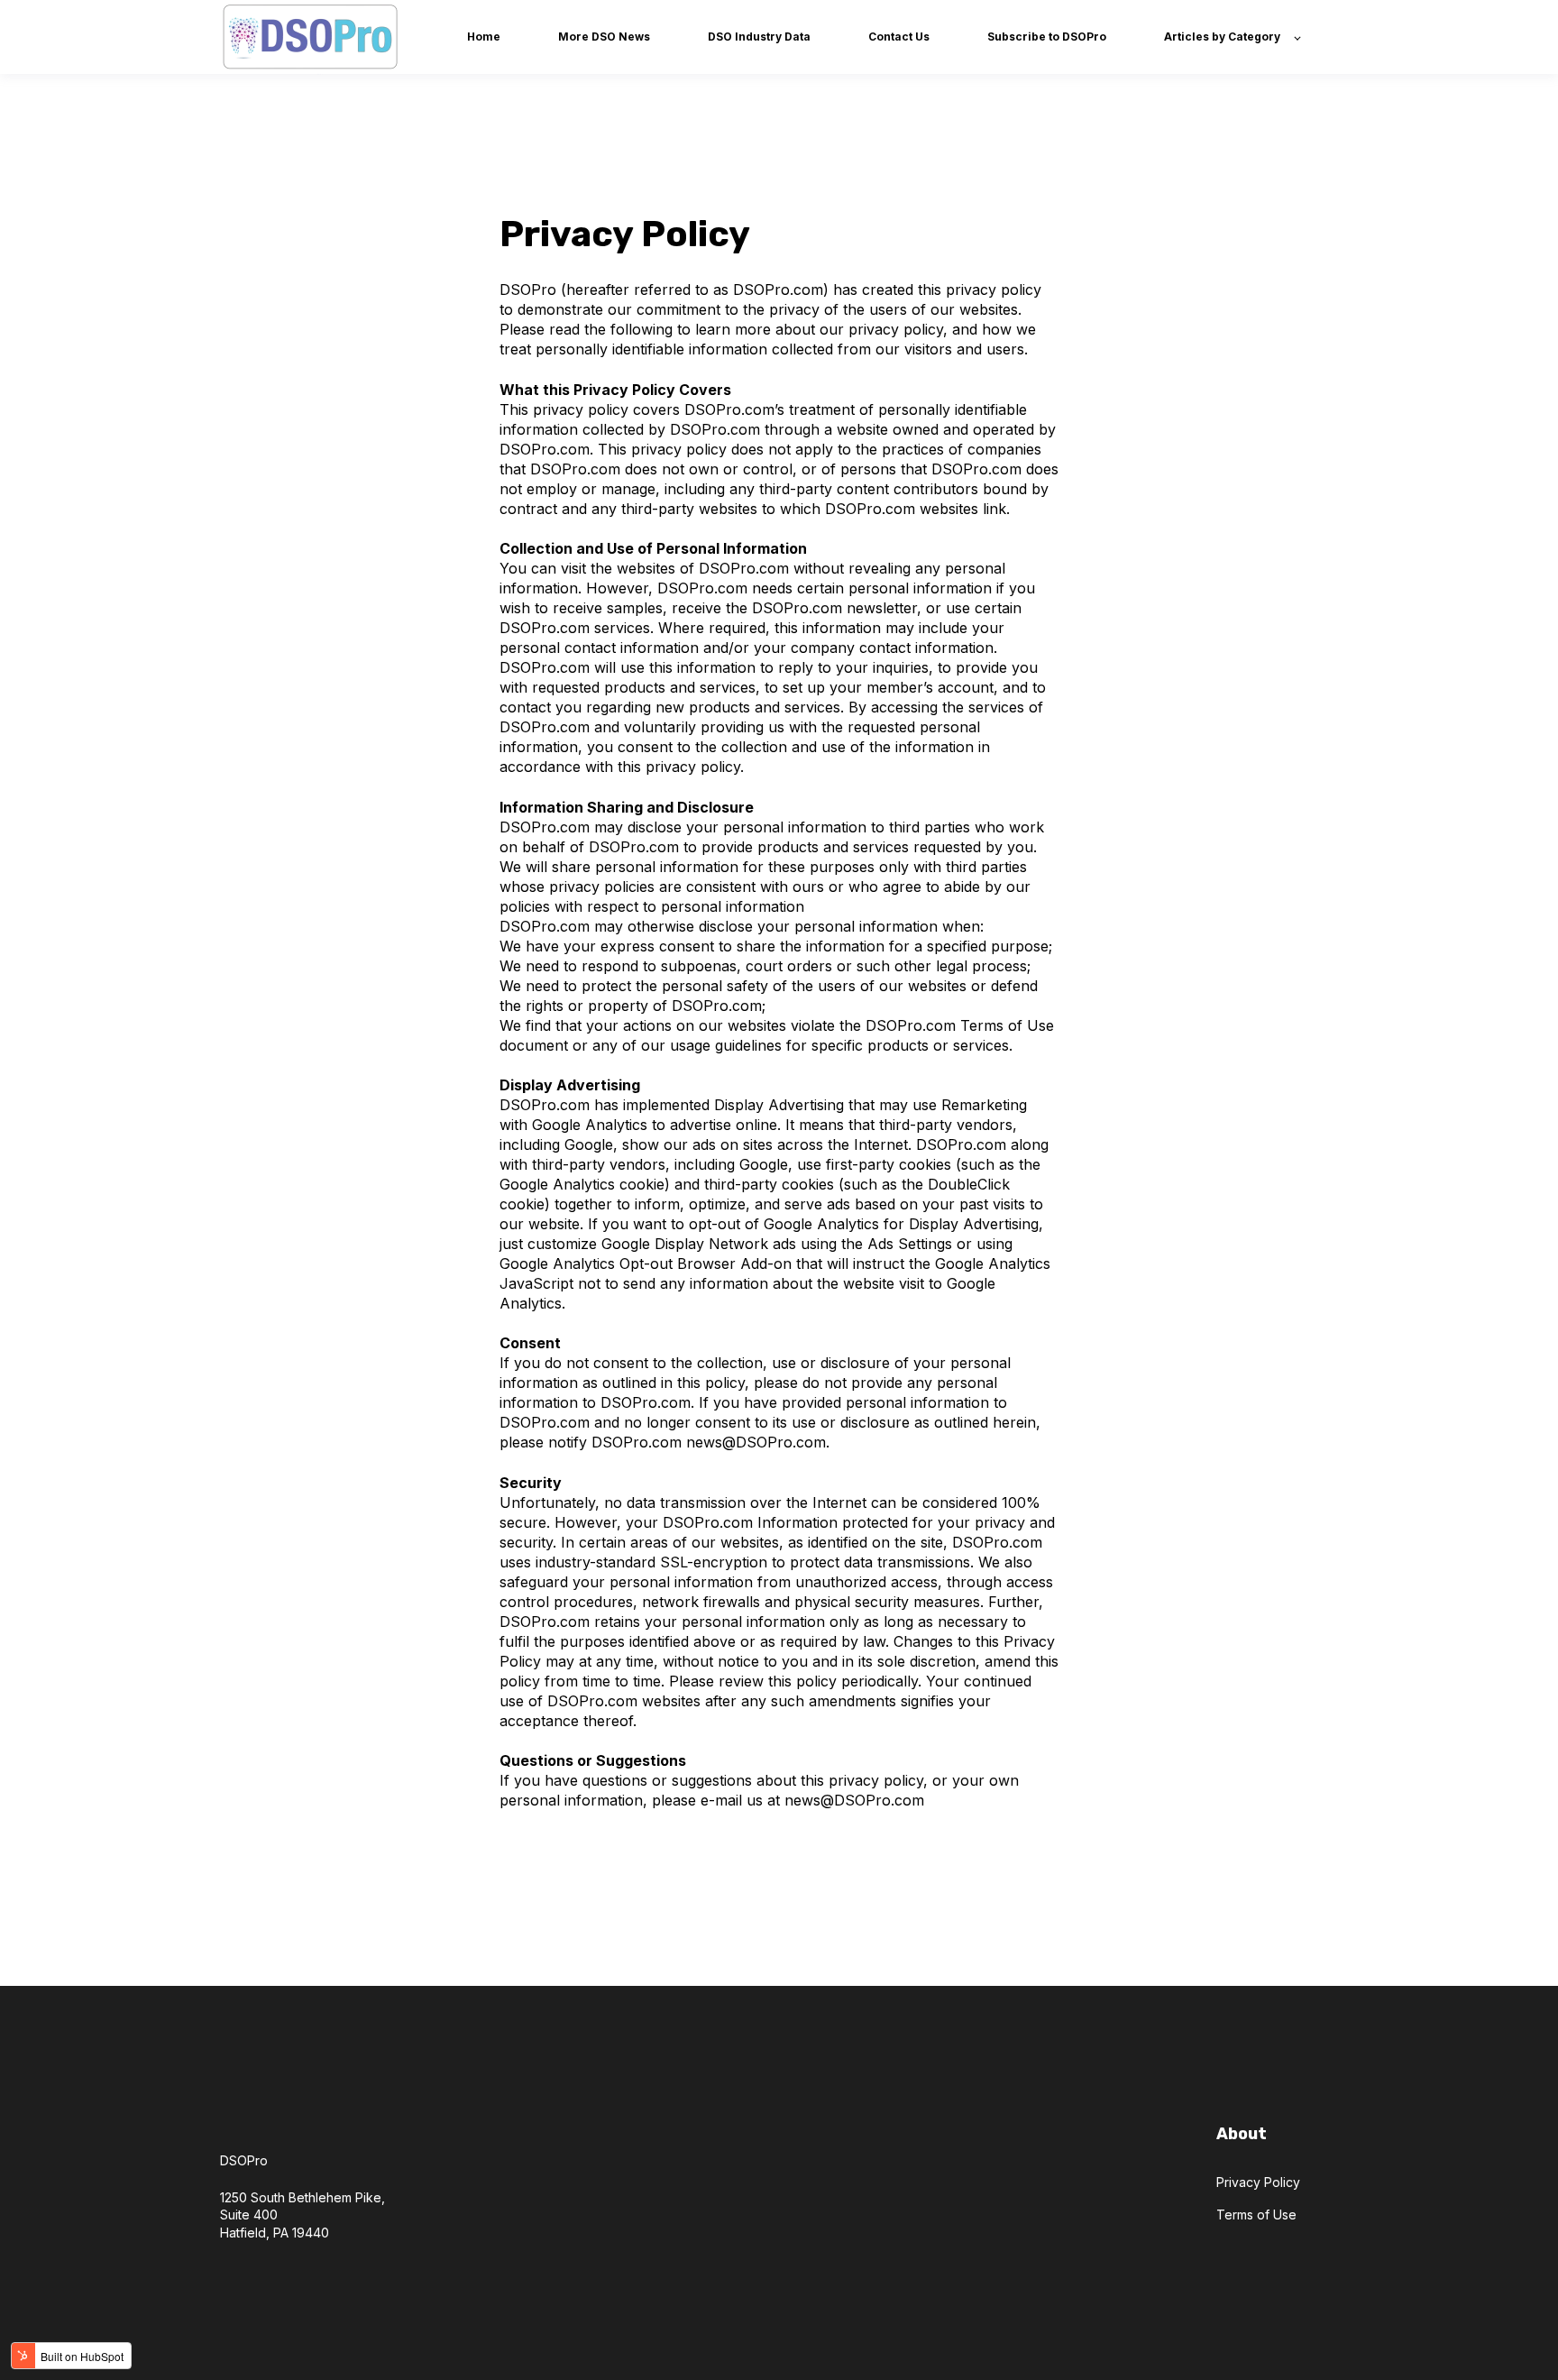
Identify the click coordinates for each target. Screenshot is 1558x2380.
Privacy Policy (1258, 2182)
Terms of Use (1256, 2215)
